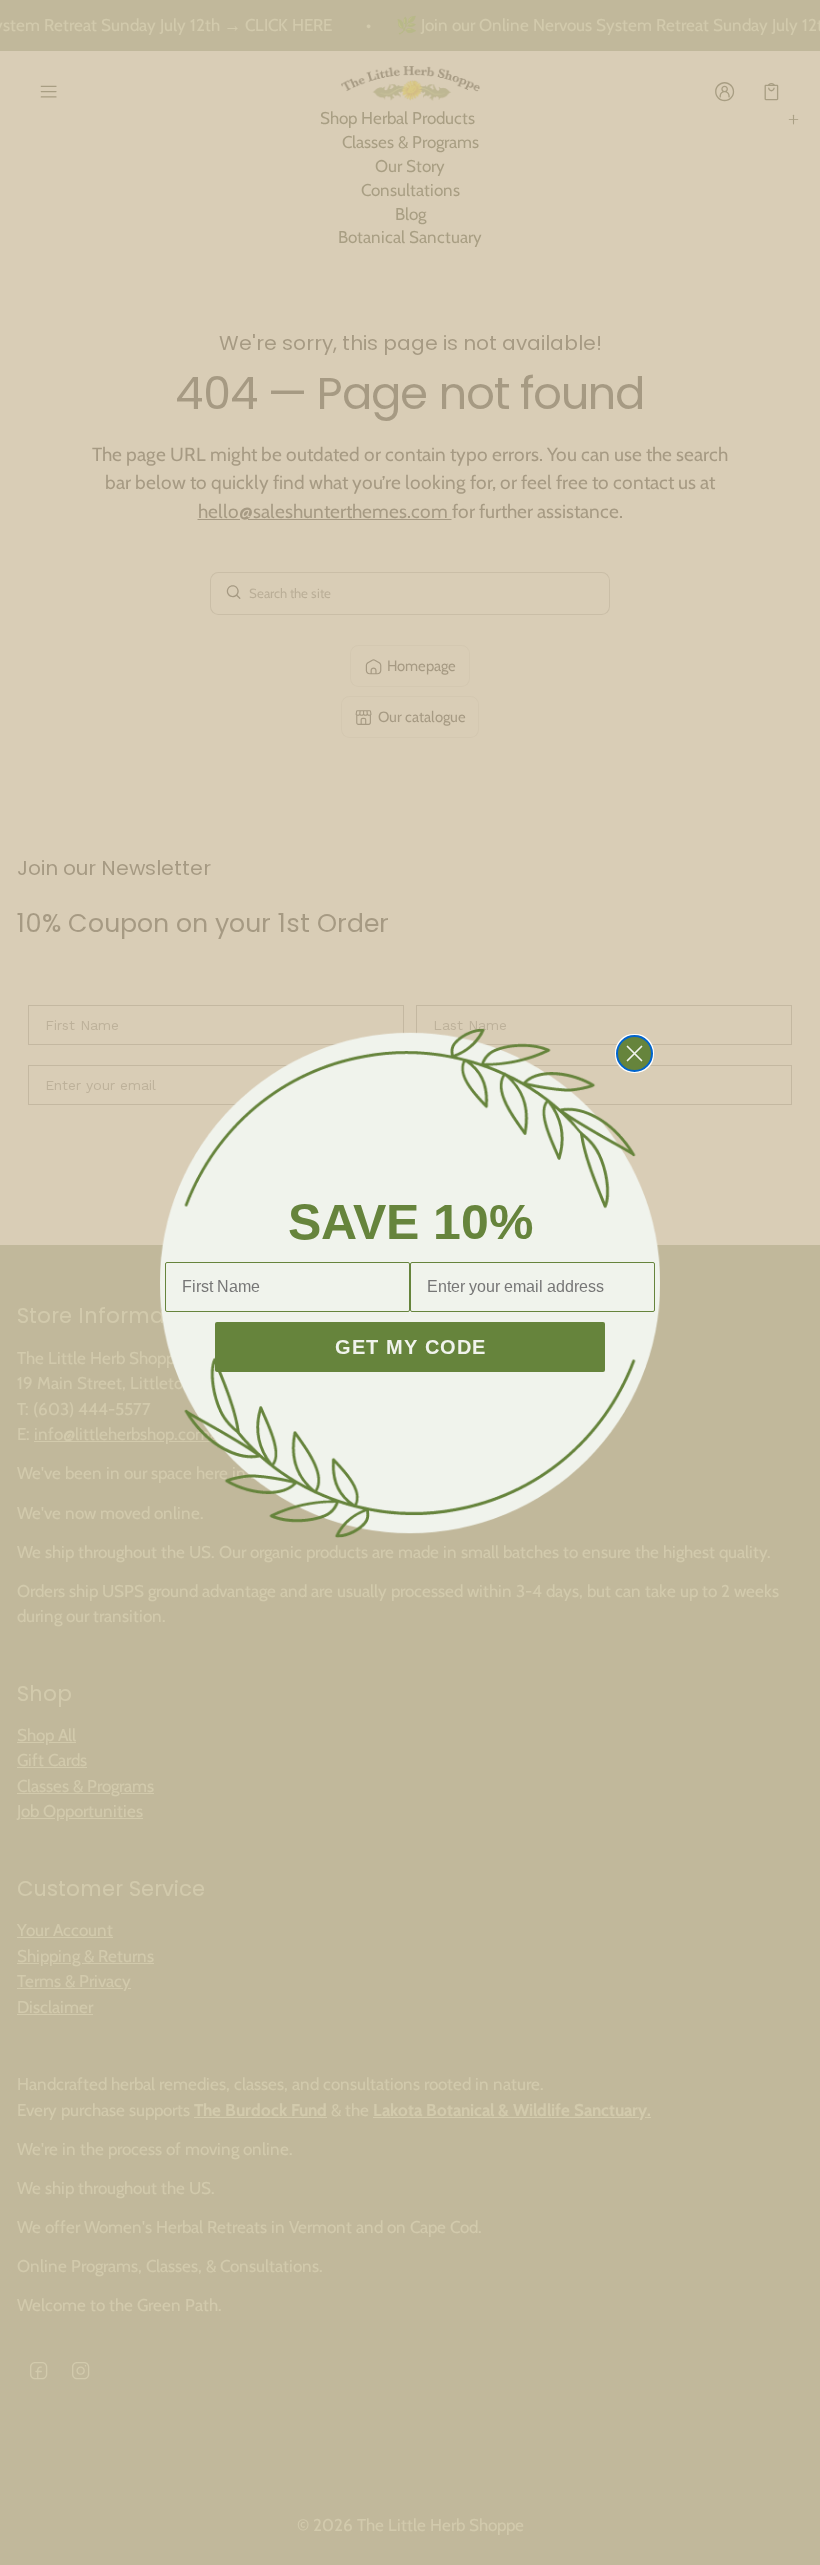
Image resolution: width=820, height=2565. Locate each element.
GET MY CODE (410, 1347)
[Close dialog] (634, 1053)
